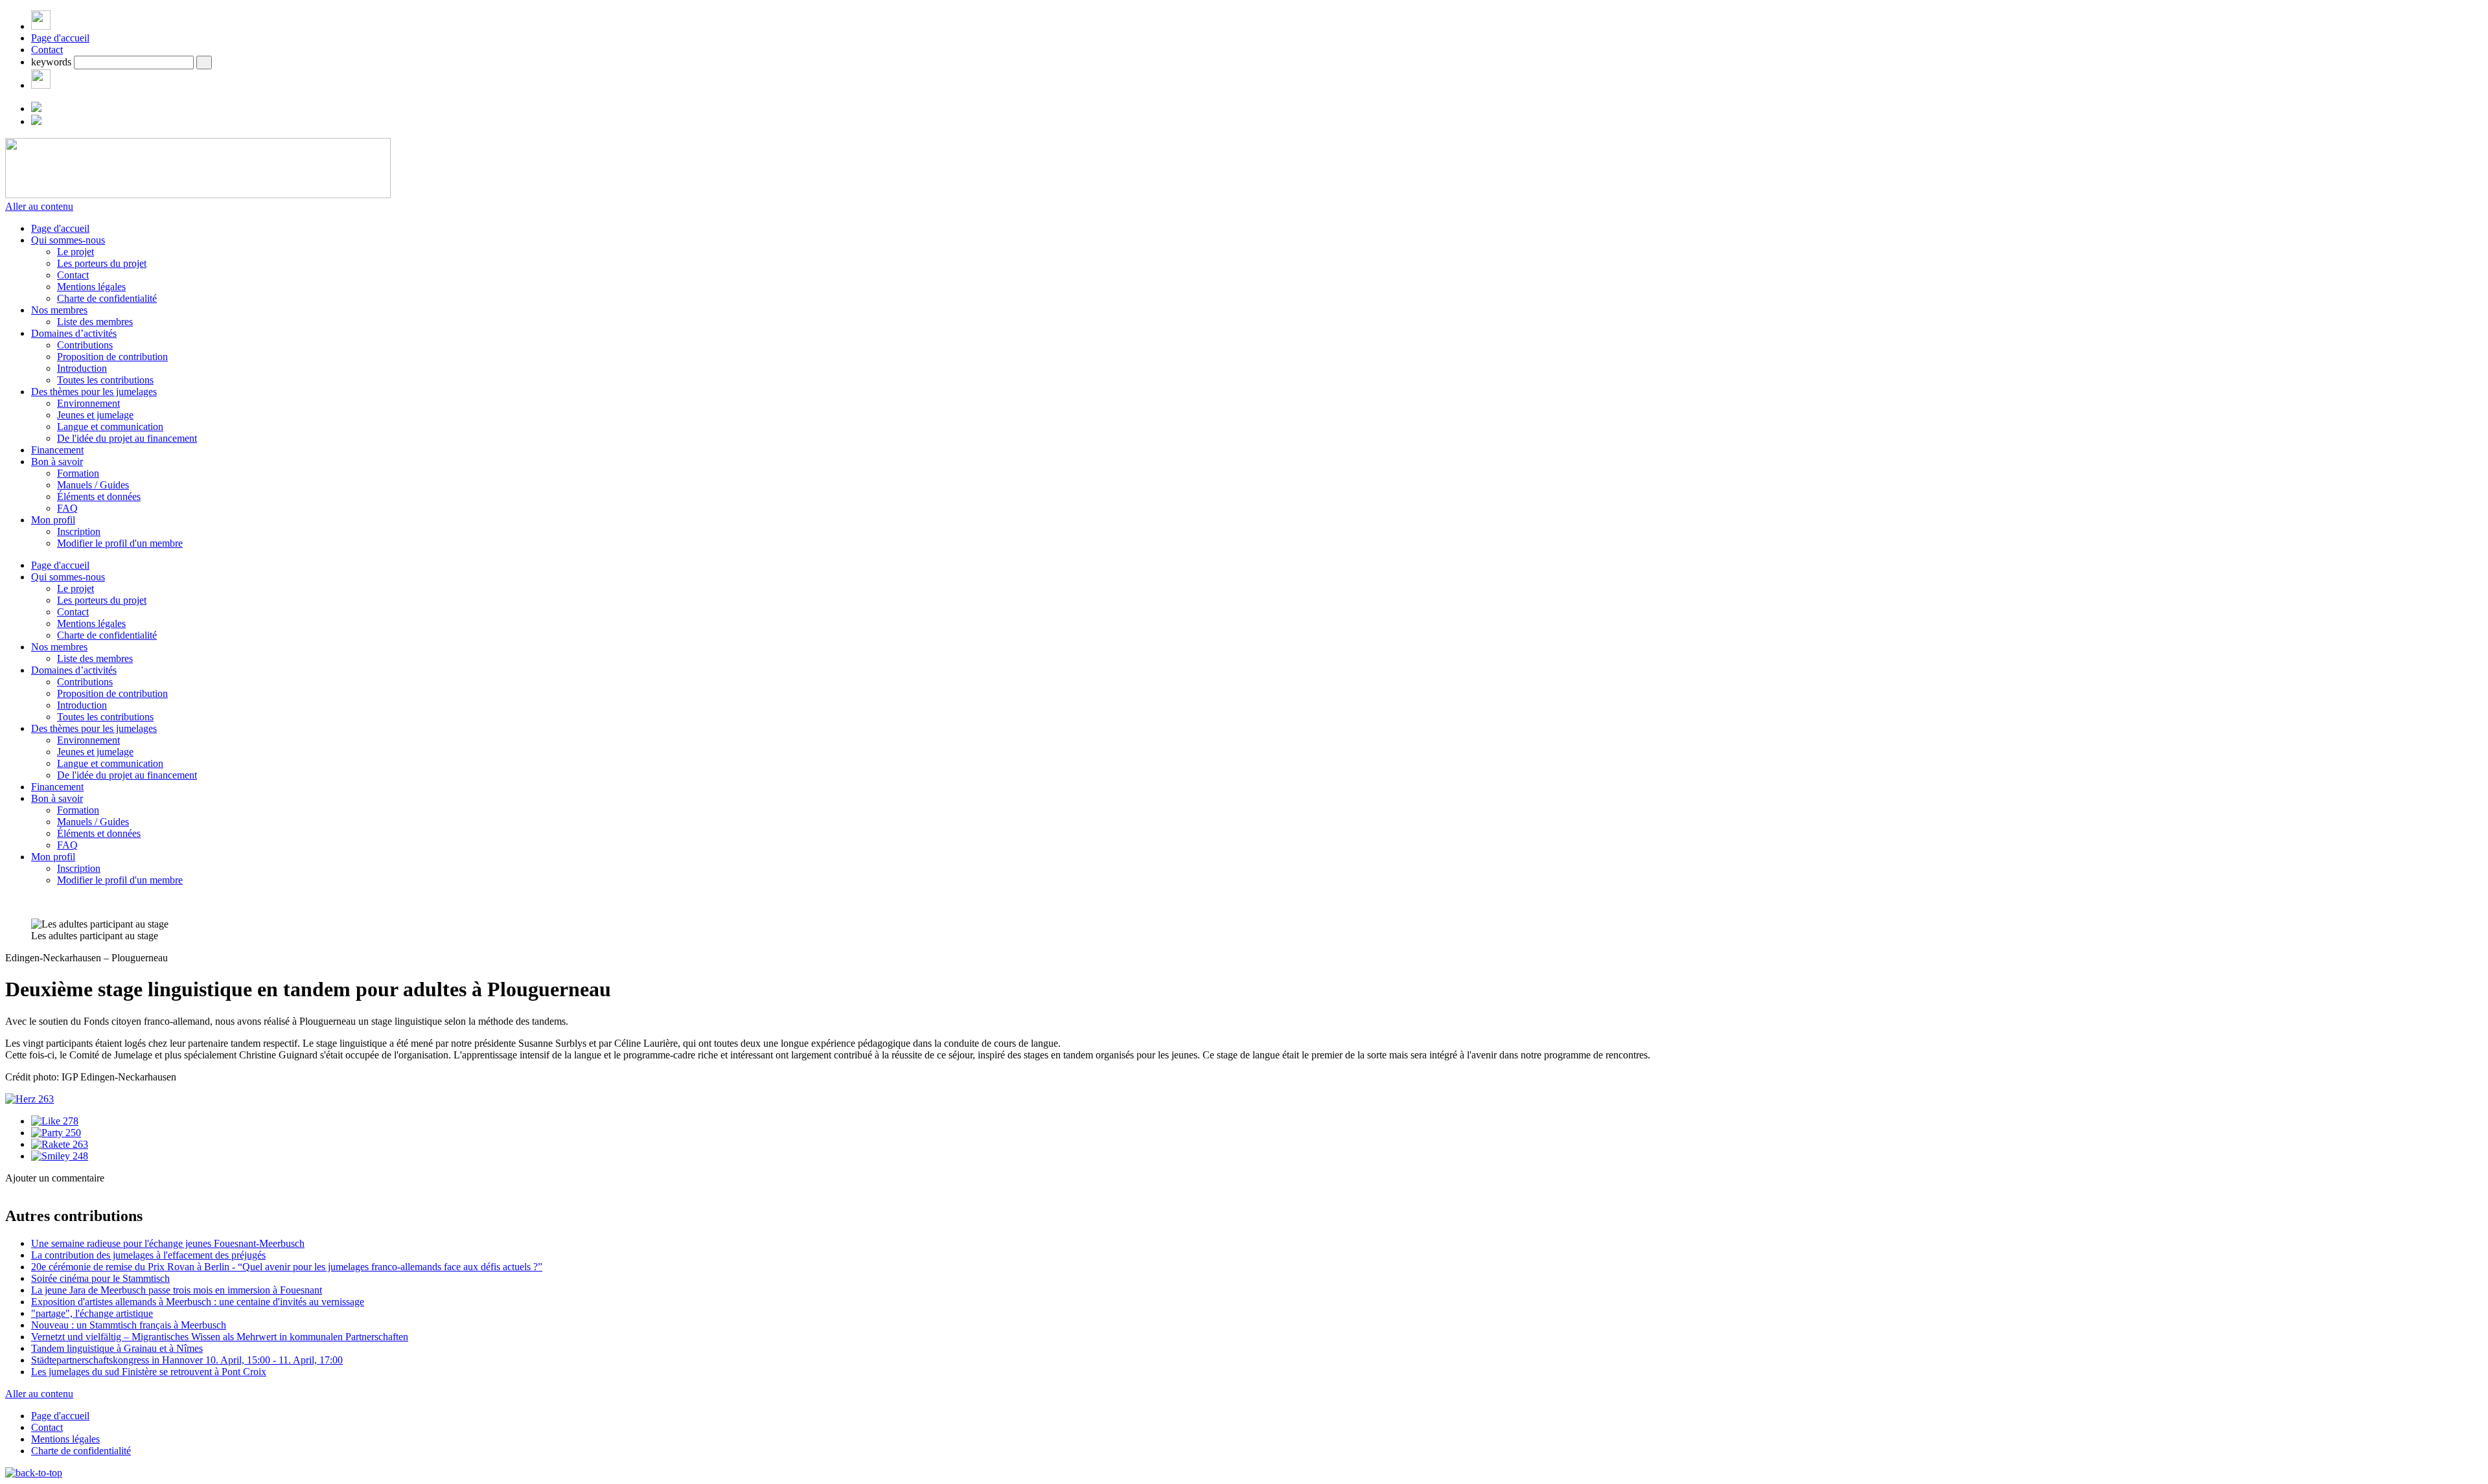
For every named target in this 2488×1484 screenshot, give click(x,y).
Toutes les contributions (105, 380)
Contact (47, 50)
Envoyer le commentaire (56, 1326)
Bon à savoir (57, 462)
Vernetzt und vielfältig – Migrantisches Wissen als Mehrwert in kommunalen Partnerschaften (220, 1337)
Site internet (31, 1228)
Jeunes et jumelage (95, 415)
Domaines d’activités (74, 333)
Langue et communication (110, 427)
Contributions (85, 345)
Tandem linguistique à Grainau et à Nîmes (117, 1348)
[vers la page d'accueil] (198, 195)
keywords (51, 62)
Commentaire (75, 1288)
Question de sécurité (88, 1241)
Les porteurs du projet (102, 263)
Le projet (75, 252)
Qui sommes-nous (68, 240)
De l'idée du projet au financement (127, 438)
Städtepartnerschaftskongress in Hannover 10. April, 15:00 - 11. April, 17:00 (187, 1360)
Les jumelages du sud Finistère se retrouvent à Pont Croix (149, 1372)
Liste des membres (95, 322)
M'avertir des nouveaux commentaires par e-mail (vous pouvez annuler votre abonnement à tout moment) (246, 1306)
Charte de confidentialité (107, 298)
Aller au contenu (39, 206)
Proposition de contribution (112, 357)
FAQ (67, 508)
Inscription (79, 531)
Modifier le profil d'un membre (120, 543)
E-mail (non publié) (87, 1214)
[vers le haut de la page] (34, 1473)
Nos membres (59, 310)
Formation (78, 473)
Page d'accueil (60, 38)
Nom (57, 1201)
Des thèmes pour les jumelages (94, 392)
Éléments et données (99, 497)
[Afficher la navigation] (41, 26)
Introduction (82, 368)
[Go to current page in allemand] (36, 108)
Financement (57, 450)
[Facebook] (41, 85)
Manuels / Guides (93, 485)
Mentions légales (91, 287)
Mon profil (53, 520)
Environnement (88, 403)
